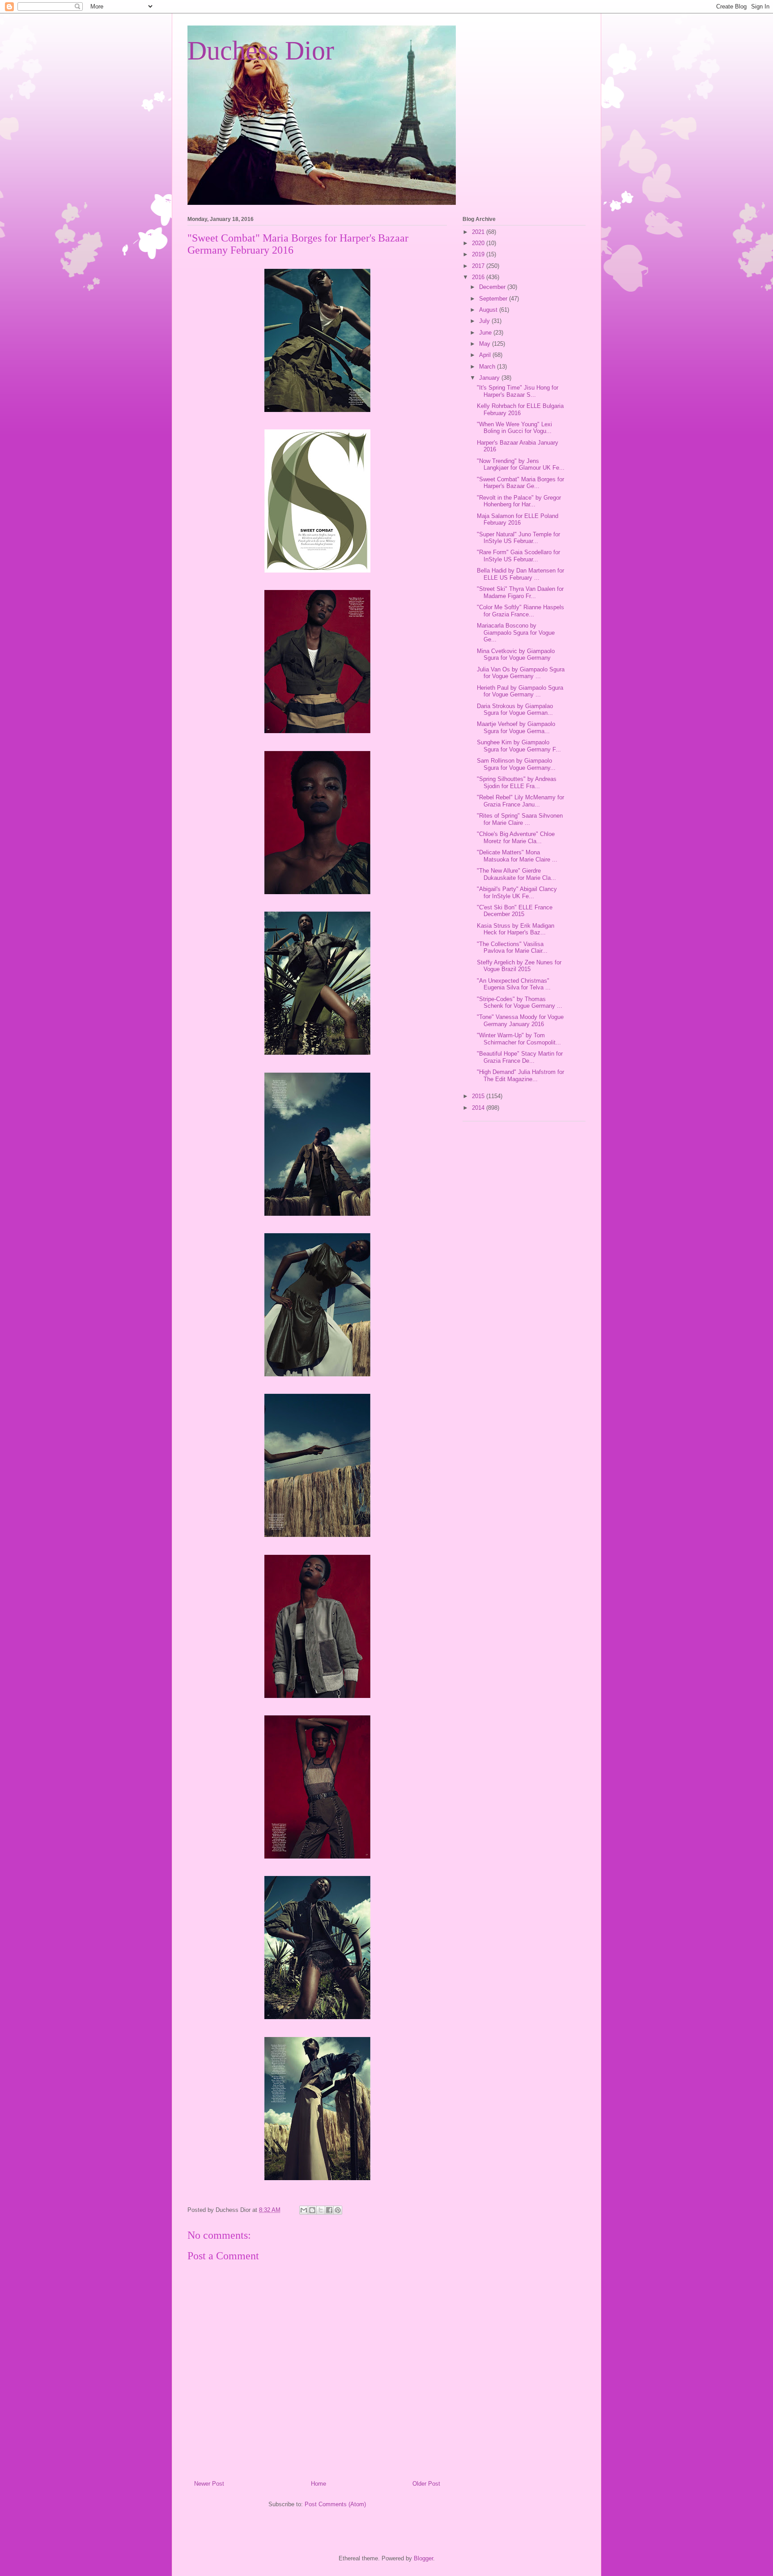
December (493, 287)
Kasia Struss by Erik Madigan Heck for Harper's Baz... (516, 929)
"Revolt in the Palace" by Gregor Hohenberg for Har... (519, 501)
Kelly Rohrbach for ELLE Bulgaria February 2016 (520, 410)
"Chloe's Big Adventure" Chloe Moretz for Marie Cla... (516, 838)
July (485, 321)
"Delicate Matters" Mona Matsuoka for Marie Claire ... (517, 856)
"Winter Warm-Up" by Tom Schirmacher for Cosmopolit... (519, 1039)
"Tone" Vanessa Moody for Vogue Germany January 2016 (520, 1021)
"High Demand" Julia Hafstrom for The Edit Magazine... (520, 1076)
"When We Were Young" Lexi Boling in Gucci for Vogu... (514, 428)
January (490, 378)
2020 (479, 243)
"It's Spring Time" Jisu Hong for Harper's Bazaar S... (518, 391)
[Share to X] (321, 2210)
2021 (479, 232)
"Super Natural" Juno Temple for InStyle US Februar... (518, 538)
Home (319, 2484)
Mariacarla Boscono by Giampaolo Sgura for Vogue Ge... (516, 632)
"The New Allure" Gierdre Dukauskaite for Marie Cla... (516, 874)
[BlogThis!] (312, 2210)
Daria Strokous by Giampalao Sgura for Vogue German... (515, 710)
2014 (479, 1108)
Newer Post (209, 2484)
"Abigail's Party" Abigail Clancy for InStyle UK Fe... (517, 893)
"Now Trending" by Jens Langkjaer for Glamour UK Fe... (521, 465)
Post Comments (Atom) (335, 2504)
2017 (479, 266)
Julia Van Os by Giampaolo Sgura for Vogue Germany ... (521, 673)
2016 (479, 277)
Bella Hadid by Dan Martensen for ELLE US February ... (520, 574)
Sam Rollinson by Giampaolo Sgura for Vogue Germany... (516, 764)
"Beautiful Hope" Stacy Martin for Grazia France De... (520, 1057)
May (486, 344)
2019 (479, 254)
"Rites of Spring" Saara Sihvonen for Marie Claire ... (520, 819)
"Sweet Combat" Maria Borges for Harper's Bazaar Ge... (520, 483)
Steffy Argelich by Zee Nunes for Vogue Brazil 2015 (519, 966)
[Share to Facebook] (329, 2210)
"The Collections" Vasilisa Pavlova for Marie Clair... (512, 948)
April (486, 355)
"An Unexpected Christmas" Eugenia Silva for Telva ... (514, 984)
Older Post (426, 2484)
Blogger (423, 2558)
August (489, 310)
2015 (479, 1096)
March (488, 367)
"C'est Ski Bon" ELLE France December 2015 (515, 911)
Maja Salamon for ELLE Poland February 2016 (518, 520)
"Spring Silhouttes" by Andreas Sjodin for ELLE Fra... (517, 783)
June (486, 333)
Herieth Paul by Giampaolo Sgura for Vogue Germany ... (520, 691)
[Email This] (304, 2210)
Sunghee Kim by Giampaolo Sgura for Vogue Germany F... (519, 746)
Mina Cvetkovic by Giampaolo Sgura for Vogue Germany (516, 655)
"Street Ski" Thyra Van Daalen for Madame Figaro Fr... (520, 592)
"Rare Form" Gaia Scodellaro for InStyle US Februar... (518, 556)
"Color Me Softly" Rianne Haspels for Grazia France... (520, 611)
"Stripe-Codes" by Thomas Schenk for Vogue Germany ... (520, 1003)
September (494, 299)
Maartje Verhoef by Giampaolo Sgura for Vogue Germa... (516, 728)
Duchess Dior (261, 51)
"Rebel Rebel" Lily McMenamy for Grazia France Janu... (520, 801)
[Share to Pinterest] (338, 2210)
